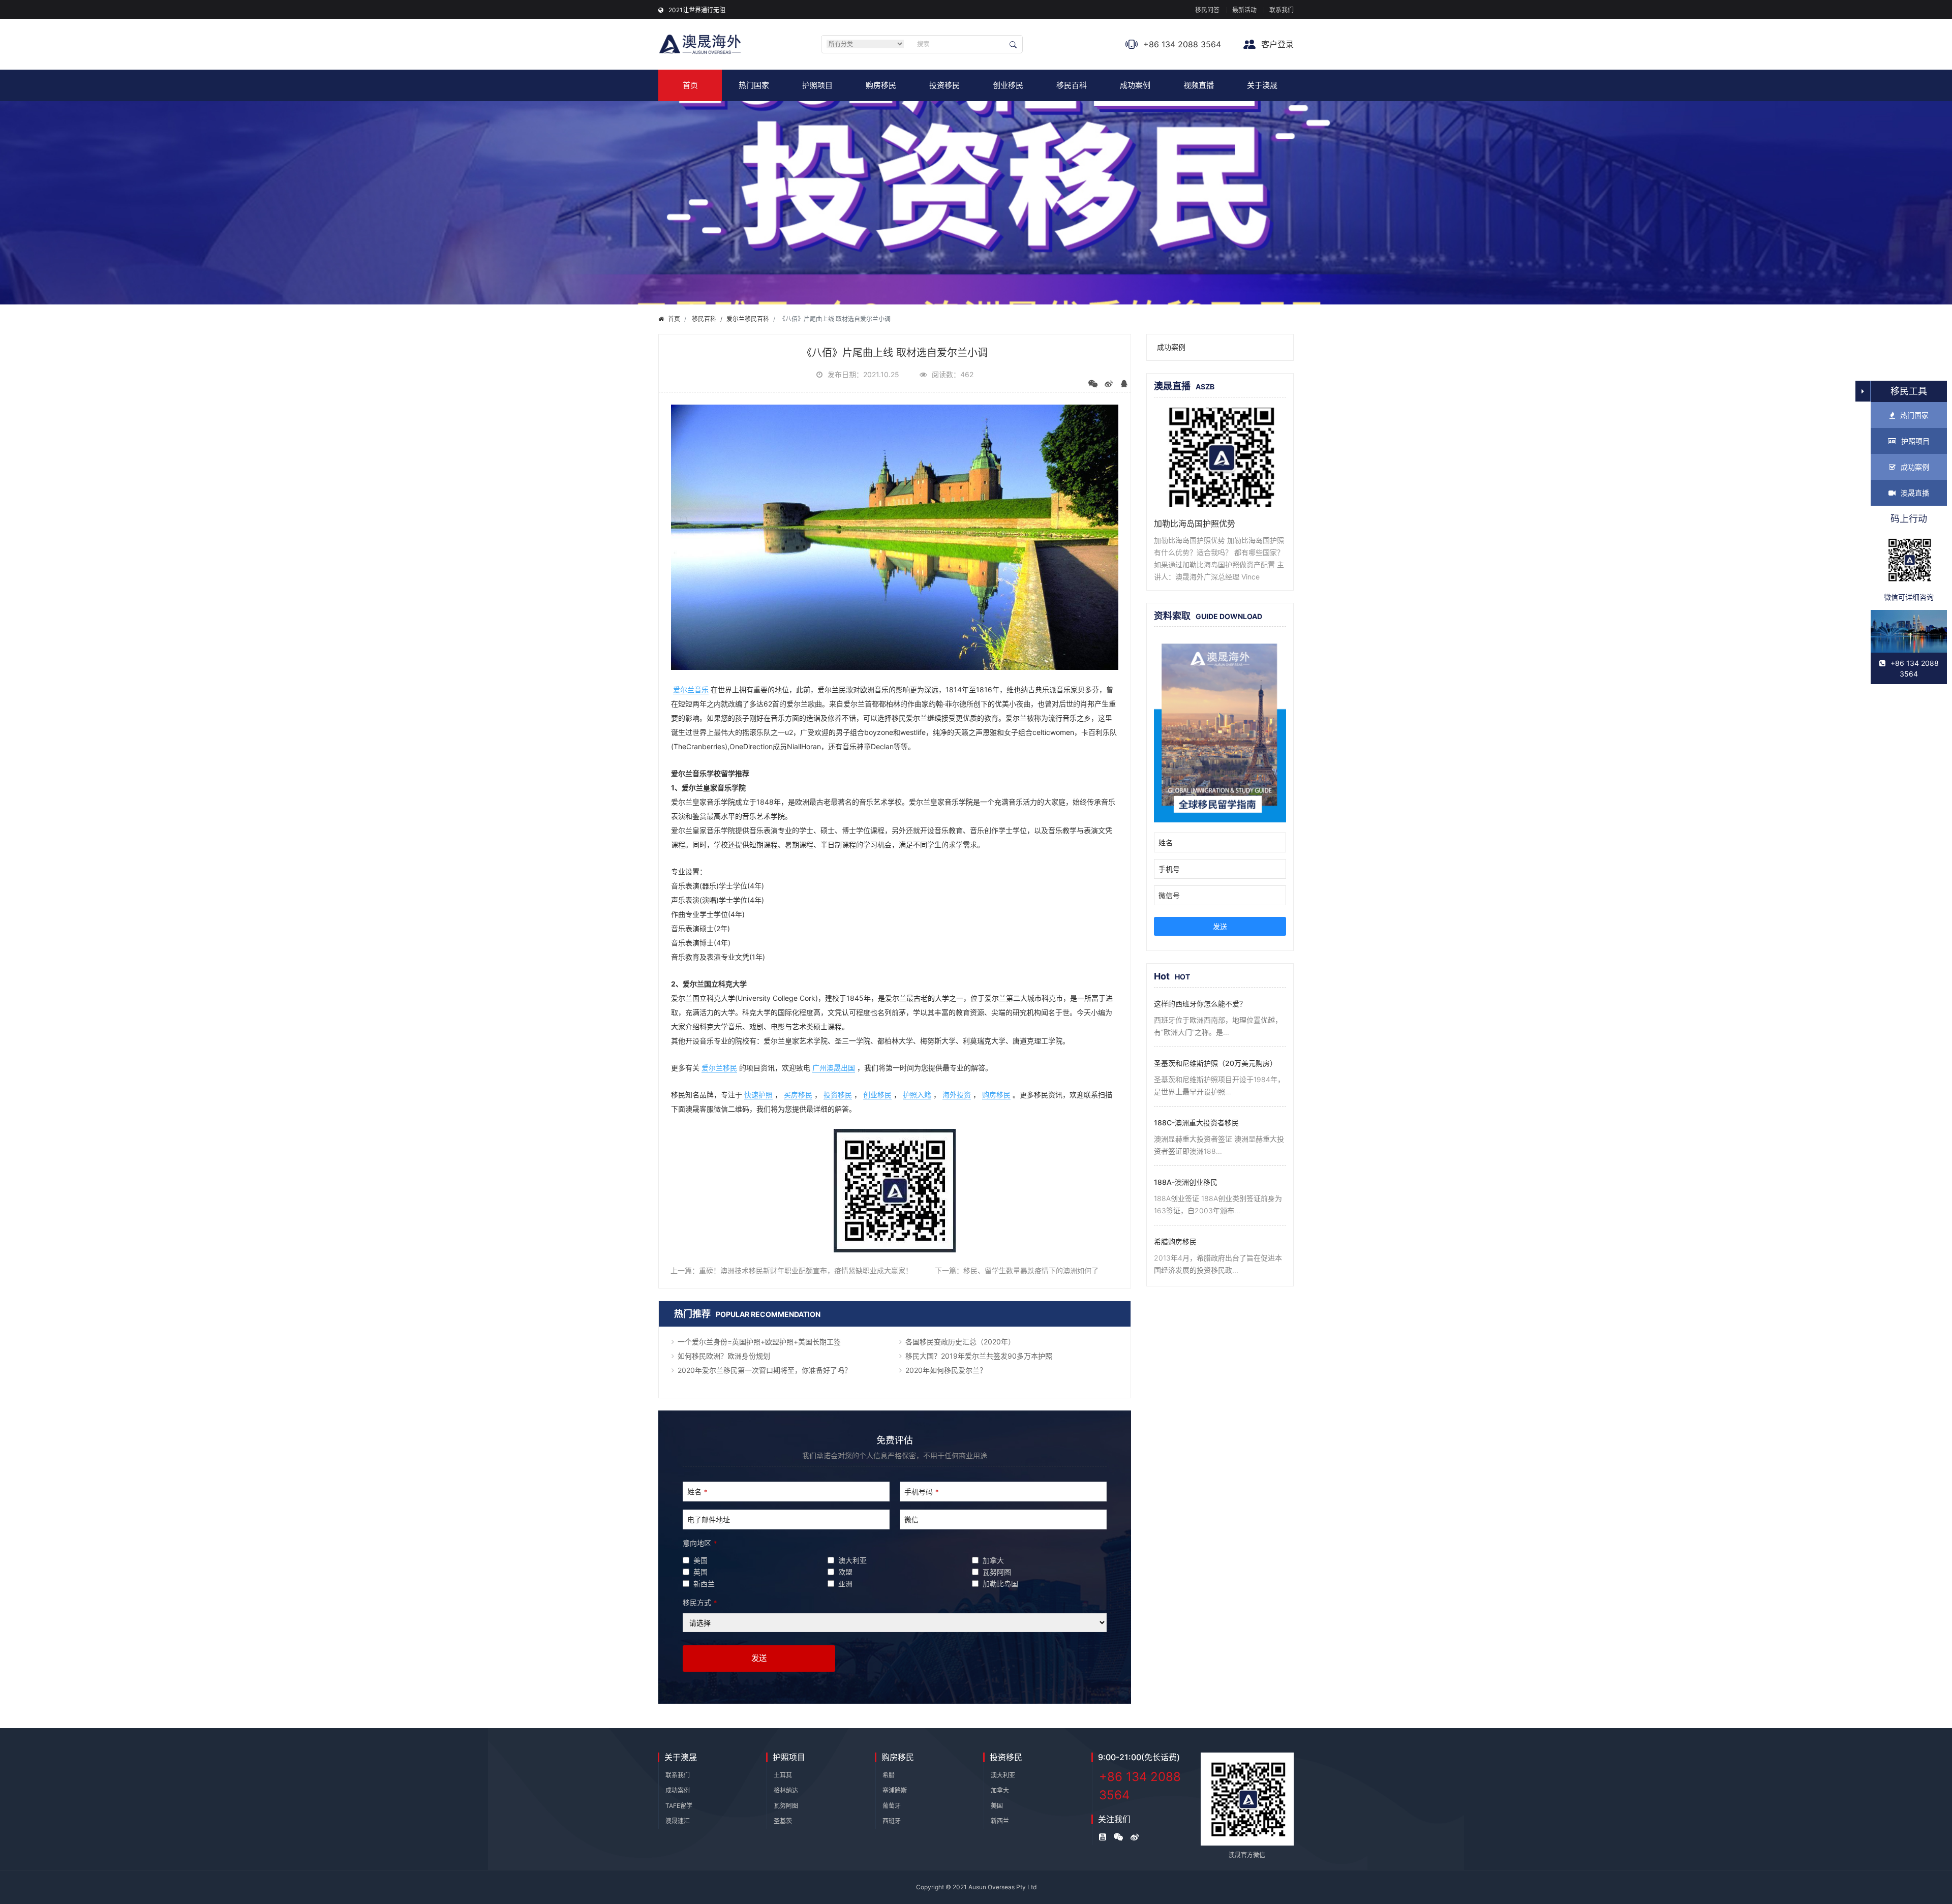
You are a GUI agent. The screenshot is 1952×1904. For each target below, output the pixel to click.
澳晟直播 (1915, 493)
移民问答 (1207, 10)
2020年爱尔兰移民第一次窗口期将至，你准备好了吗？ (765, 1370)
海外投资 (957, 1095)
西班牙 (892, 1821)
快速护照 (758, 1095)
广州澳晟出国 (834, 1068)
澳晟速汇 (678, 1821)
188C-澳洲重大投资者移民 (1196, 1123)
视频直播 (1199, 85)
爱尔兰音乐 (691, 689)
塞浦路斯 (895, 1790)
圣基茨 (783, 1821)
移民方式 (700, 1602)
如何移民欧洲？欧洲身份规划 (724, 1356)
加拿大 (1000, 1790)
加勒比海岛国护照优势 (1195, 524)
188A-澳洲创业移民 (1186, 1182)
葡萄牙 (892, 1806)
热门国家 (754, 85)
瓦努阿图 (786, 1806)
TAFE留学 (679, 1806)
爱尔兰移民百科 (748, 319)
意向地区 (700, 1543)
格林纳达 (786, 1790)
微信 (911, 1519)
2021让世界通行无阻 (697, 10)
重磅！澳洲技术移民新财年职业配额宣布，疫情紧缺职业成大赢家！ (806, 1270)
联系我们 (1282, 10)
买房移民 (798, 1095)
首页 (690, 85)
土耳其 (783, 1775)
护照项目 (817, 85)
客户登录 (1276, 44)
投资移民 (944, 85)
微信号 (1169, 895)
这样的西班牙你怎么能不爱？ (1200, 1004)
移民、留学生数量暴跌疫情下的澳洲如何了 (1031, 1270)
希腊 (889, 1775)
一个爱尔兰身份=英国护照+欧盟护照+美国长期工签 (759, 1342)
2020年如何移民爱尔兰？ (946, 1370)
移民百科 (1072, 85)
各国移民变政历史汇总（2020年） (960, 1342)
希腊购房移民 (1175, 1241)
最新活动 (1244, 10)
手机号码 (921, 1492)
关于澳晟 (1262, 85)
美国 (997, 1806)
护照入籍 (917, 1095)
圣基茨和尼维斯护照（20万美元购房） (1215, 1063)
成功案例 (1135, 85)
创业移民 (1008, 85)
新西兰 (1000, 1821)
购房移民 (881, 85)
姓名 (697, 1492)
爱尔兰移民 (719, 1068)
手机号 (1169, 869)
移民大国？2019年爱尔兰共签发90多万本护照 (979, 1356)
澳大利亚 (1003, 1775)
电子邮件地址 (709, 1519)
